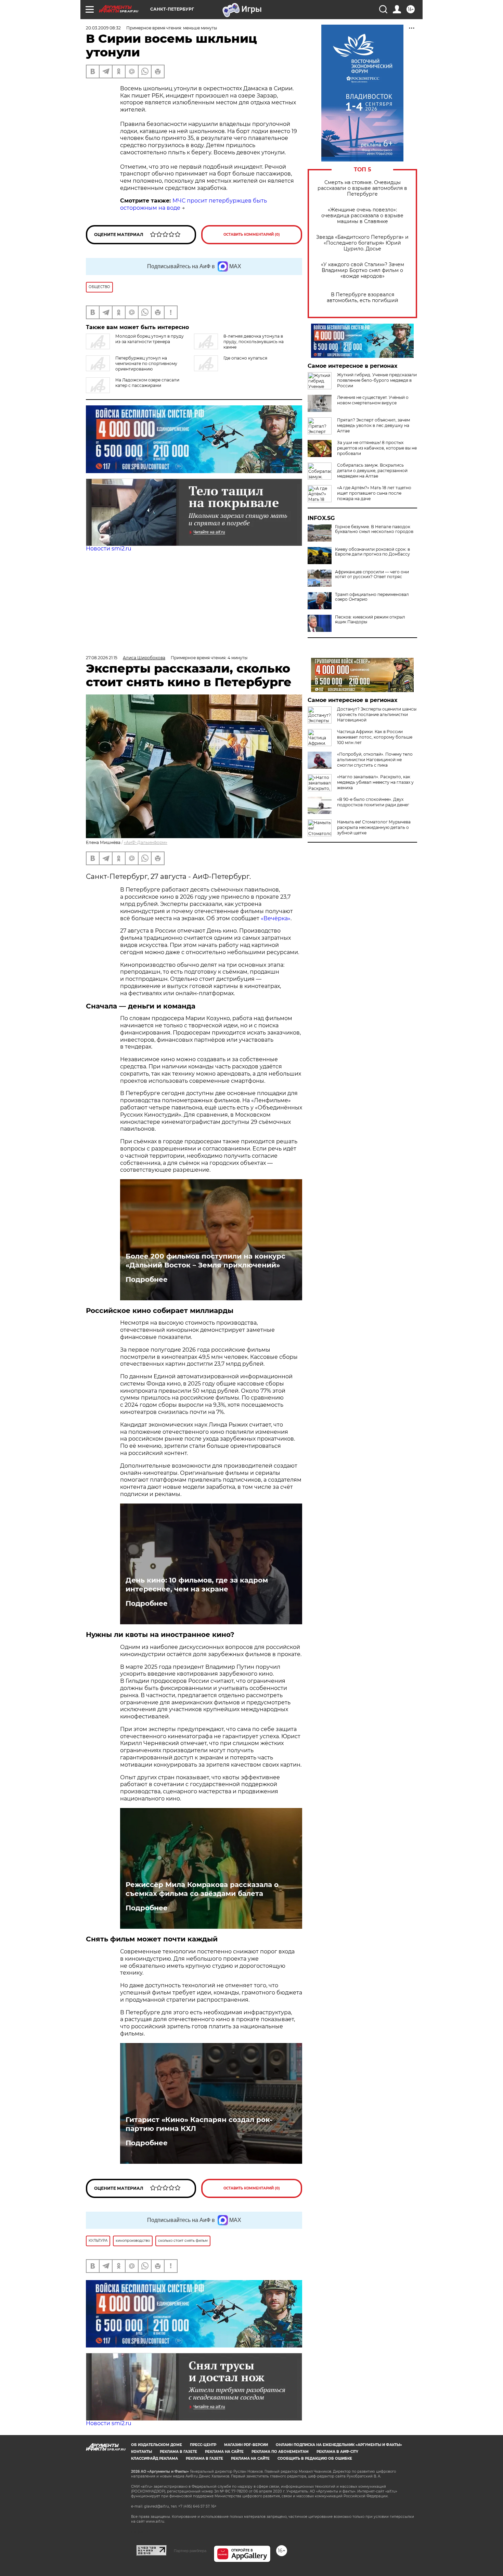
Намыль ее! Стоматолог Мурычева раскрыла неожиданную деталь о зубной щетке (374, 827)
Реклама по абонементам (280, 2452)
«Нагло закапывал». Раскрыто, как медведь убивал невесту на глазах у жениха (375, 782)
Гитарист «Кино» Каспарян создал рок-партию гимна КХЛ (199, 2124)
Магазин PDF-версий (246, 2445)
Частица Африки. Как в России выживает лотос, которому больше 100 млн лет (375, 737)
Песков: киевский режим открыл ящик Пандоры (370, 620)
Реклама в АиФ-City (337, 2452)
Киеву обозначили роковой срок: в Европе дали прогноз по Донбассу (372, 552)
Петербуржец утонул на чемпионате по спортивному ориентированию (146, 363)
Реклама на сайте (224, 2452)
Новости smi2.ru (109, 549)
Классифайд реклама (154, 2458)
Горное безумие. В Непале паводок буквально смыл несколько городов (374, 529)
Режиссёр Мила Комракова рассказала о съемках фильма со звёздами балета (202, 1889)
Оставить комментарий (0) (252, 235)
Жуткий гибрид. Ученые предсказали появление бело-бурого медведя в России (377, 380)
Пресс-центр (203, 2445)
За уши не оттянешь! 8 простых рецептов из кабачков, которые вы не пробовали (377, 448)
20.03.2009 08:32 (103, 28)
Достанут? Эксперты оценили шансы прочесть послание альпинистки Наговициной (377, 714)
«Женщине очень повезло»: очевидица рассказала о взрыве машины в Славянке (362, 216)
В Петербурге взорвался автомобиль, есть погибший (363, 298)
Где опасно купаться (245, 358)
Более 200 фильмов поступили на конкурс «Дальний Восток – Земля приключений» (205, 1261)
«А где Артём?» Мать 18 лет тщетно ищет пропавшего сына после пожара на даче (374, 493)
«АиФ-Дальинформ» (146, 842)
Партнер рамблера (190, 2551)
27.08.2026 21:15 (102, 658)
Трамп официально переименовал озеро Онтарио (372, 597)
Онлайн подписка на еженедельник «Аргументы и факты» (339, 2445)
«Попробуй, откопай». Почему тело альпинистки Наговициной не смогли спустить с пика (375, 760)
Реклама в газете (178, 2452)
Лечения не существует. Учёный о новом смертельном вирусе (373, 400)
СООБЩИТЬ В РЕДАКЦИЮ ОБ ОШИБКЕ (315, 2458)
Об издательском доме (157, 2445)
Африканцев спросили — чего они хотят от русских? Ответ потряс (372, 574)
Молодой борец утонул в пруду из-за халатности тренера (150, 339)
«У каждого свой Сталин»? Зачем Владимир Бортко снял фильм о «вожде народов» (363, 270)
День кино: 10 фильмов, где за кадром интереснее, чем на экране (197, 1585)
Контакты (141, 2452)
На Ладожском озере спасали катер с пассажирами (147, 383)
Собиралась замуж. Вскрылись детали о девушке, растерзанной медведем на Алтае (372, 471)
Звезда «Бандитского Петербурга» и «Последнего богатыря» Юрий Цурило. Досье (362, 243)
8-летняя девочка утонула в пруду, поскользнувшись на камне (254, 342)
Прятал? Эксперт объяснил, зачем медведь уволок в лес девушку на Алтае (373, 425)
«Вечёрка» (276, 918)
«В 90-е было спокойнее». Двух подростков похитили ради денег (373, 802)
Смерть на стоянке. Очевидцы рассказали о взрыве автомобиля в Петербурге (362, 188)
